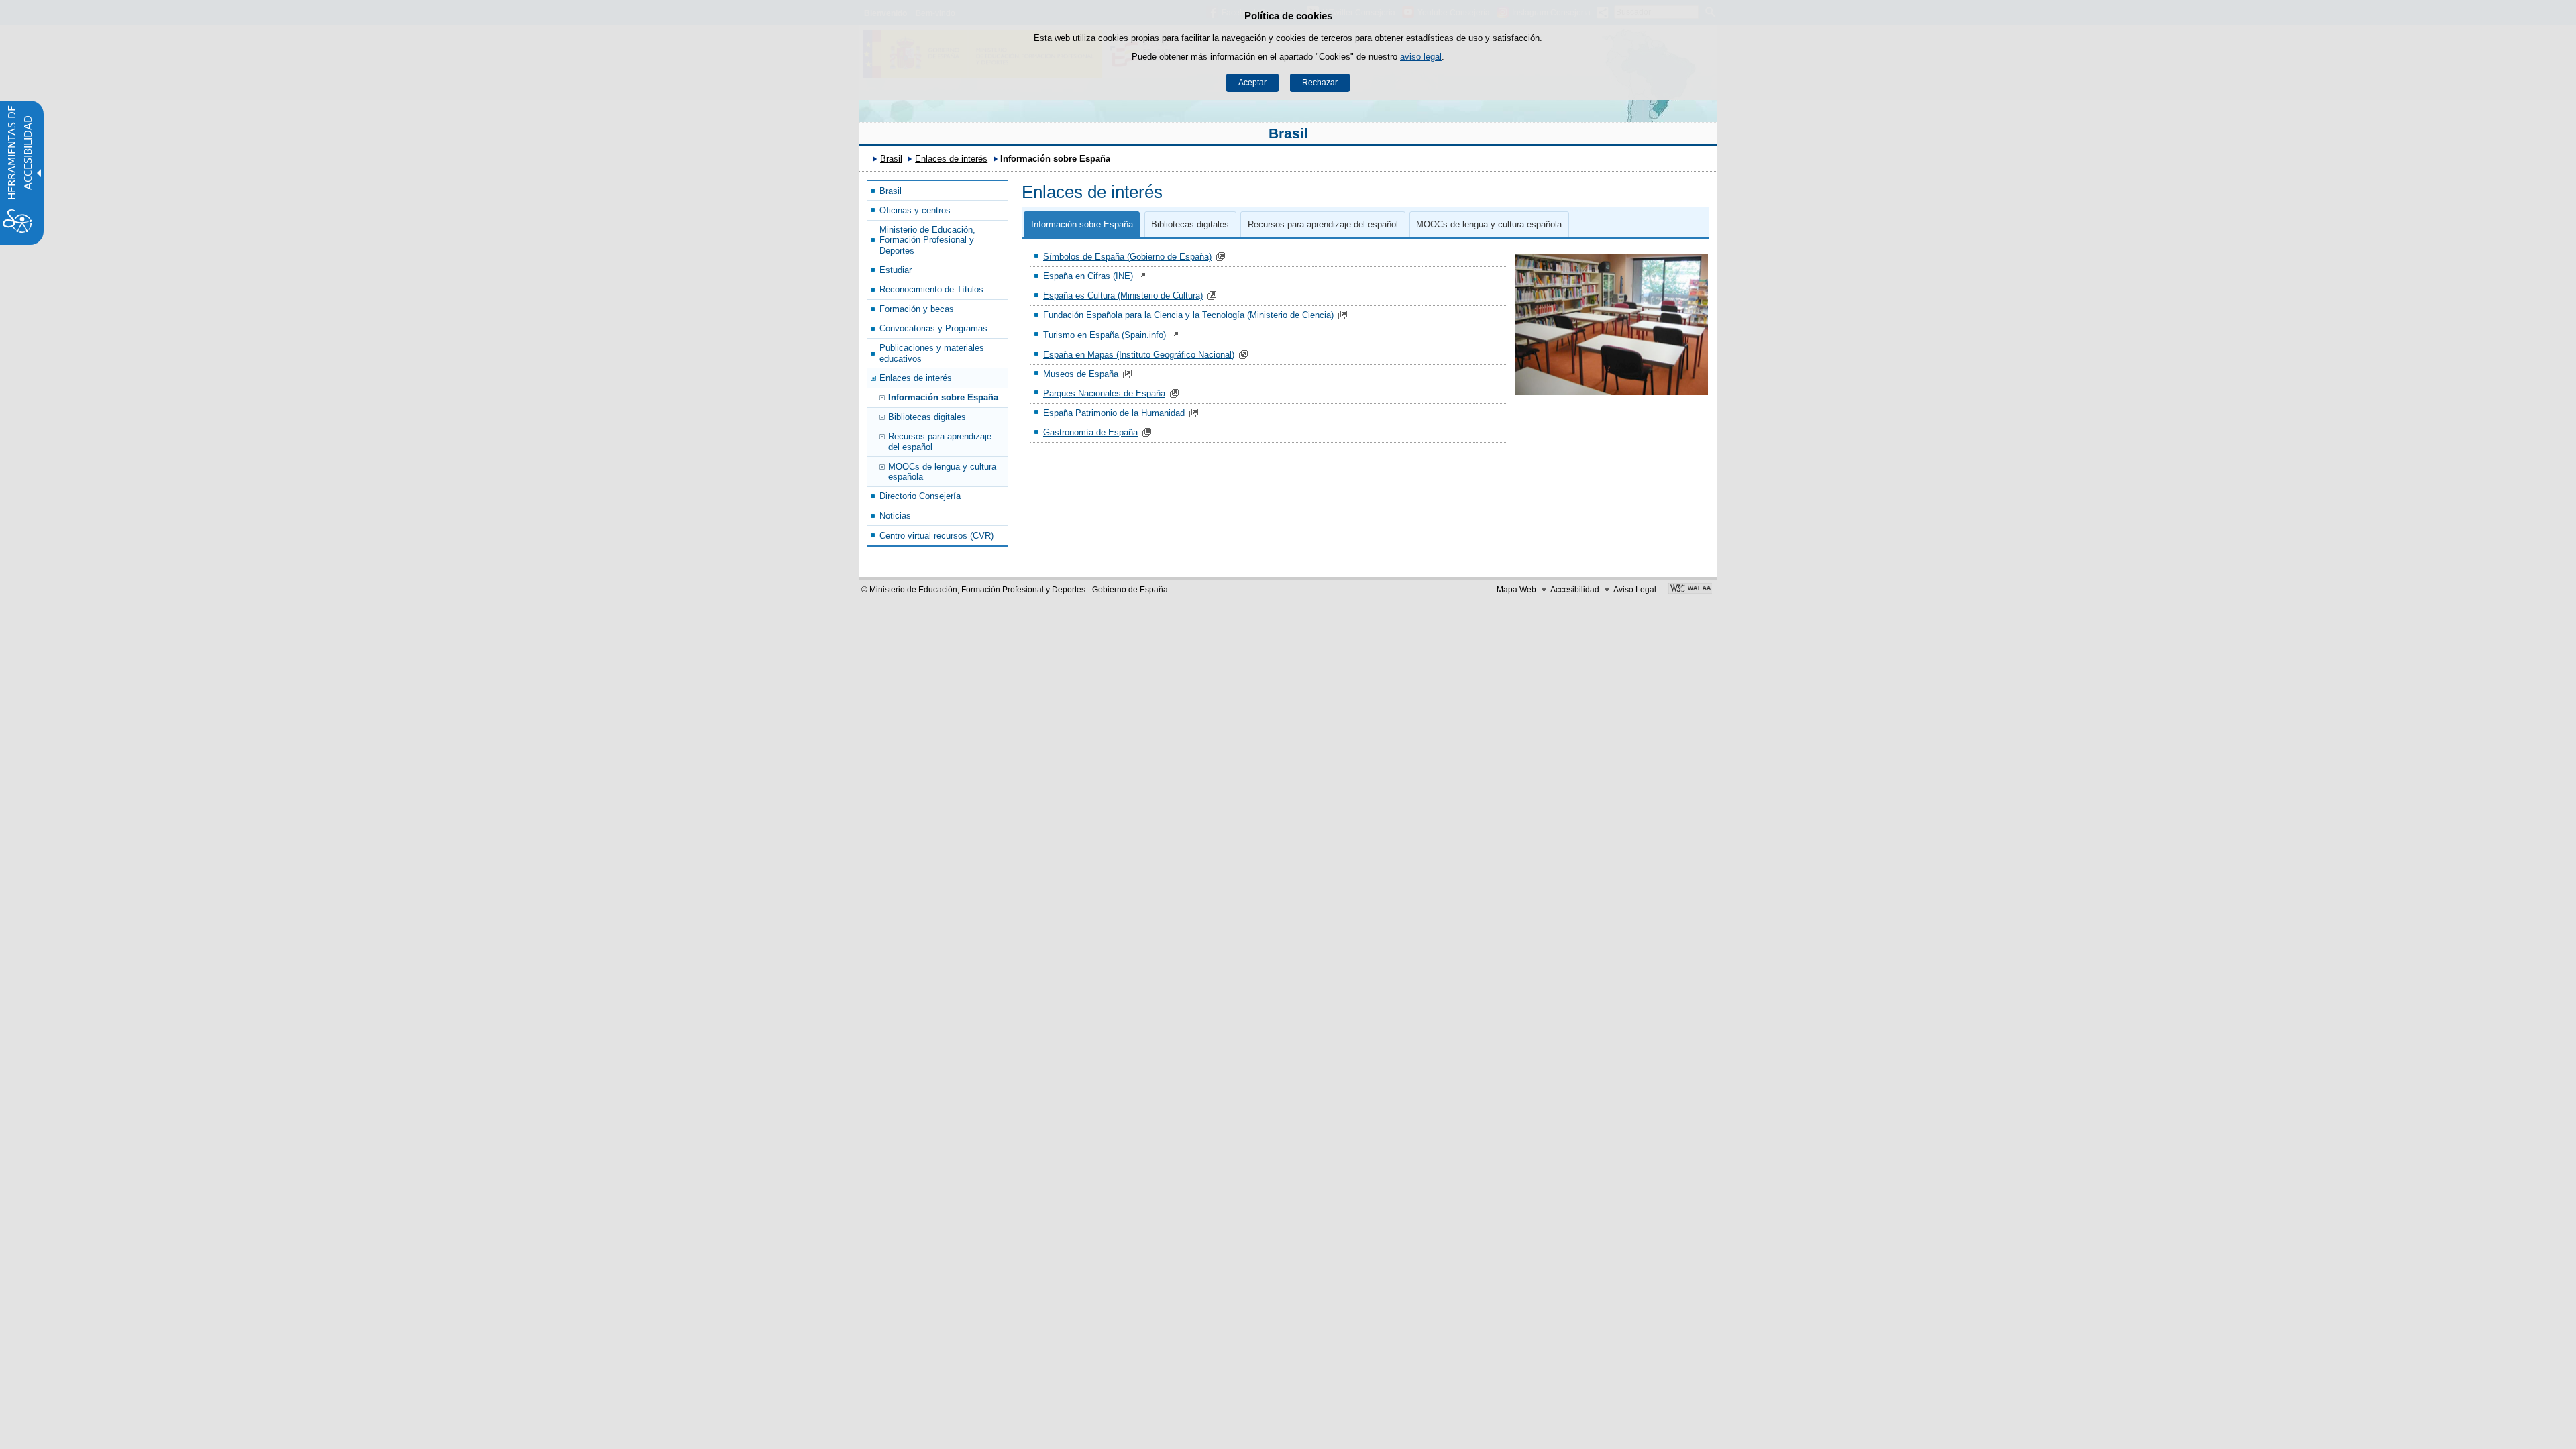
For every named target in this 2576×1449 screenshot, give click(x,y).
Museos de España (1081, 374)
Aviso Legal (1635, 590)
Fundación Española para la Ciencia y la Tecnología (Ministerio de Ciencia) (1188, 315)
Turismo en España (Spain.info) (1105, 335)
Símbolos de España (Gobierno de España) (1127, 257)
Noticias (895, 516)
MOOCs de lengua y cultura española (942, 472)
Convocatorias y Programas (933, 328)
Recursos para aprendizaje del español (940, 441)
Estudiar (896, 270)
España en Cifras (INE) (1088, 276)
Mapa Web (1516, 590)
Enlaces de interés (951, 159)
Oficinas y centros (915, 210)
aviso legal (1421, 57)
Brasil (1288, 133)
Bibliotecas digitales (927, 417)
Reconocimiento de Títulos (931, 289)
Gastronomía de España (1090, 432)
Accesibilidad (1575, 590)
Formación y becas (917, 309)
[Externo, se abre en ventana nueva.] (1690, 590)
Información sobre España (943, 397)
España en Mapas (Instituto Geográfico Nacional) (1139, 355)
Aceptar (1252, 83)
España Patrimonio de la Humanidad (1114, 413)
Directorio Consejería (920, 496)
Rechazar (1320, 83)
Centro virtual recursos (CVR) (936, 536)
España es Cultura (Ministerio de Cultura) (1123, 296)
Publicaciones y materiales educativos (932, 353)
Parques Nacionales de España (1104, 393)
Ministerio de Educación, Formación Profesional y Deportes (927, 240)
